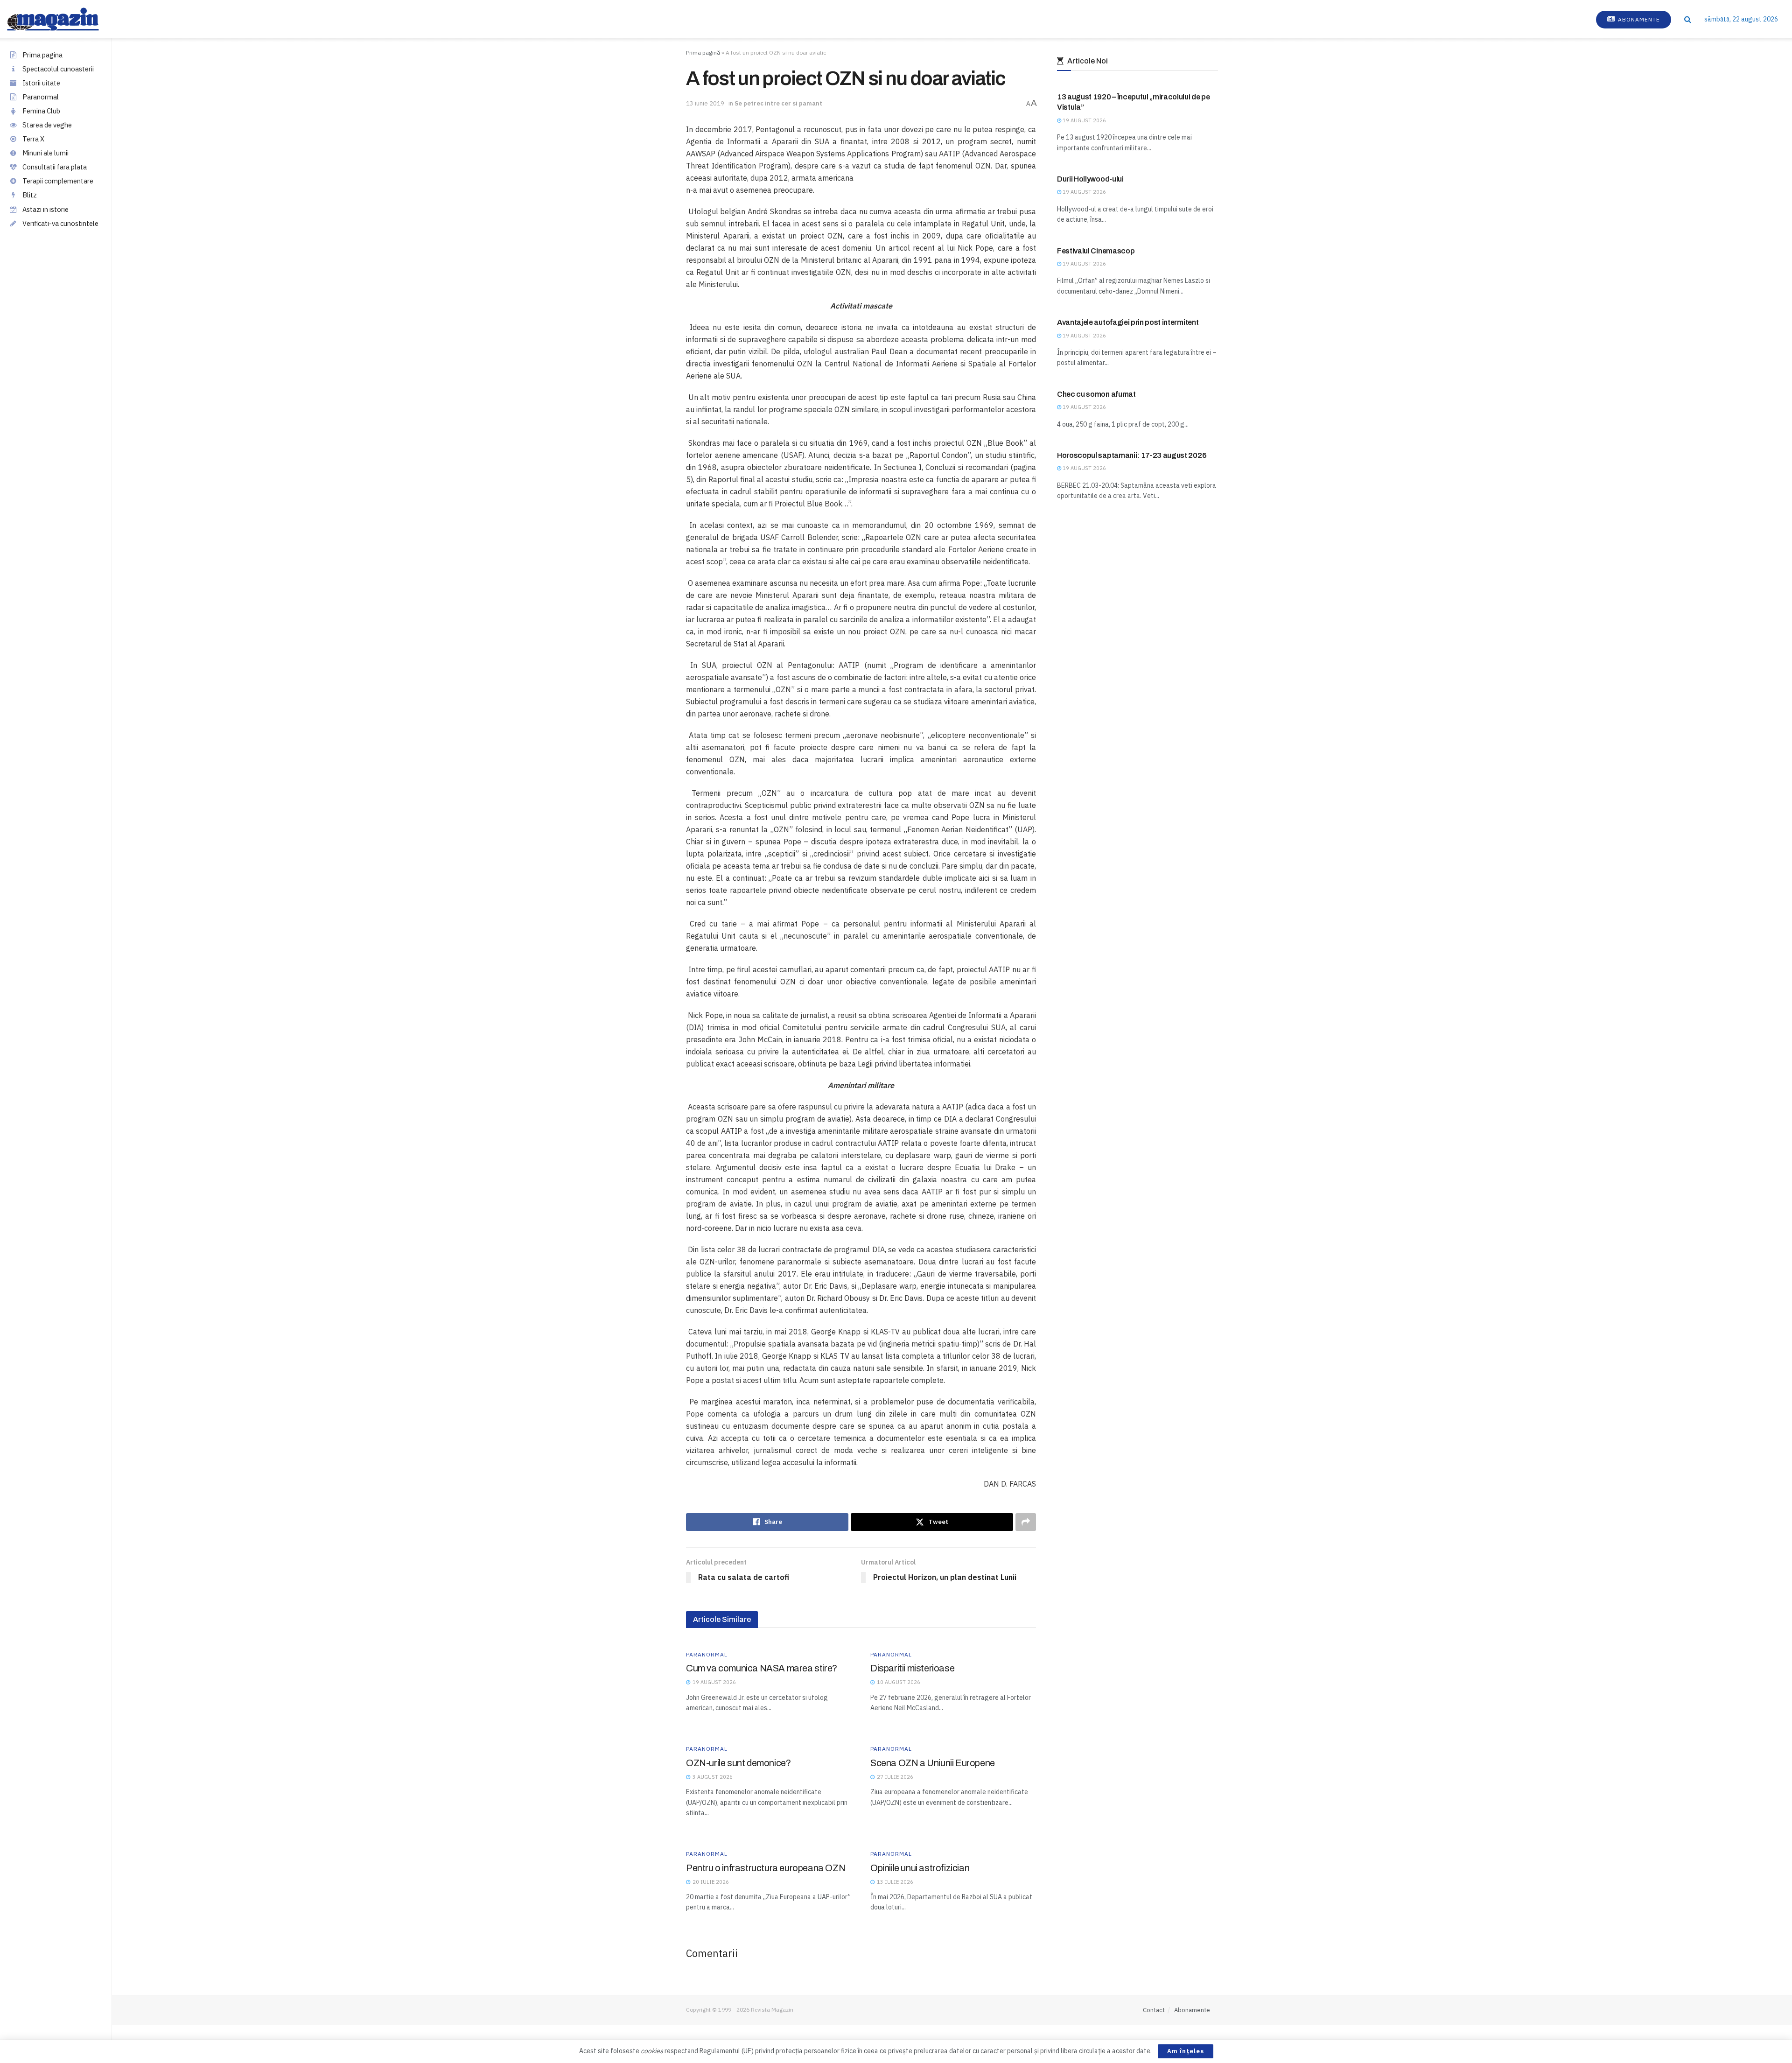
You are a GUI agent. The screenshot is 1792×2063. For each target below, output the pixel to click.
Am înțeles (1186, 2051)
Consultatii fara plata (55, 167)
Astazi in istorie (45, 209)
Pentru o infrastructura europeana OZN (766, 1868)
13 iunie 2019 (705, 103)
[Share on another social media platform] (1026, 1522)
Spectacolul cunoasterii (58, 69)
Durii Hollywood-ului (1090, 179)
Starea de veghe (47, 125)
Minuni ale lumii (45, 153)
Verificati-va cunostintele (60, 223)
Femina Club (41, 111)
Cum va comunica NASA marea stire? (762, 1668)
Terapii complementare (58, 181)
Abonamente (1638, 19)
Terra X (33, 139)
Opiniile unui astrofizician (920, 1868)
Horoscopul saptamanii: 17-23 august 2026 (1132, 455)
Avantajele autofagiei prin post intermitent (1128, 322)
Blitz (30, 195)
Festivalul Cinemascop (1096, 251)
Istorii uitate (41, 83)
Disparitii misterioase (912, 1668)
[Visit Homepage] (62, 19)
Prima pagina (42, 55)
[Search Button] (1688, 19)
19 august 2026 (1084, 120)
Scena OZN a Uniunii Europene (933, 1763)
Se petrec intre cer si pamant (778, 103)
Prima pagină (703, 53)
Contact (1154, 2010)
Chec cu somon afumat (1096, 394)
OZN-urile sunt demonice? (738, 1763)
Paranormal (41, 97)
